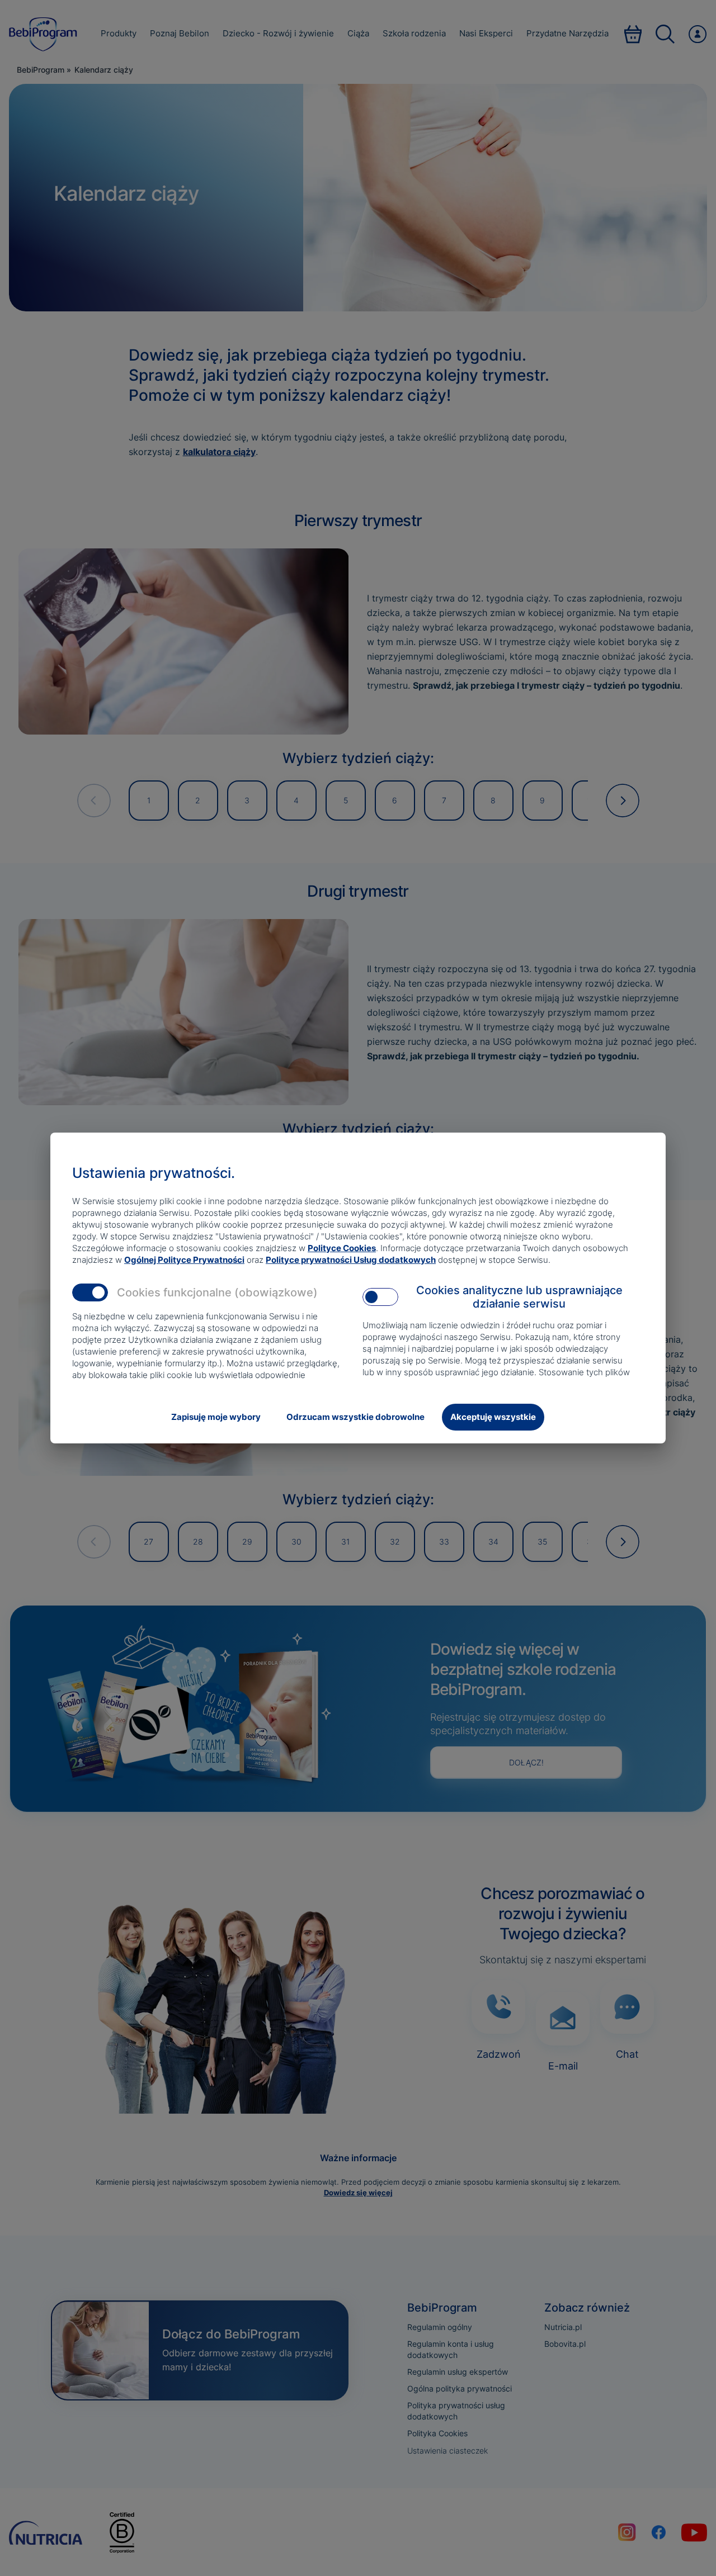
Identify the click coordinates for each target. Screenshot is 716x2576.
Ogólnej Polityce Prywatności (184, 1260)
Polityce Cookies (342, 1248)
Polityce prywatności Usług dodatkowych (351, 1260)
